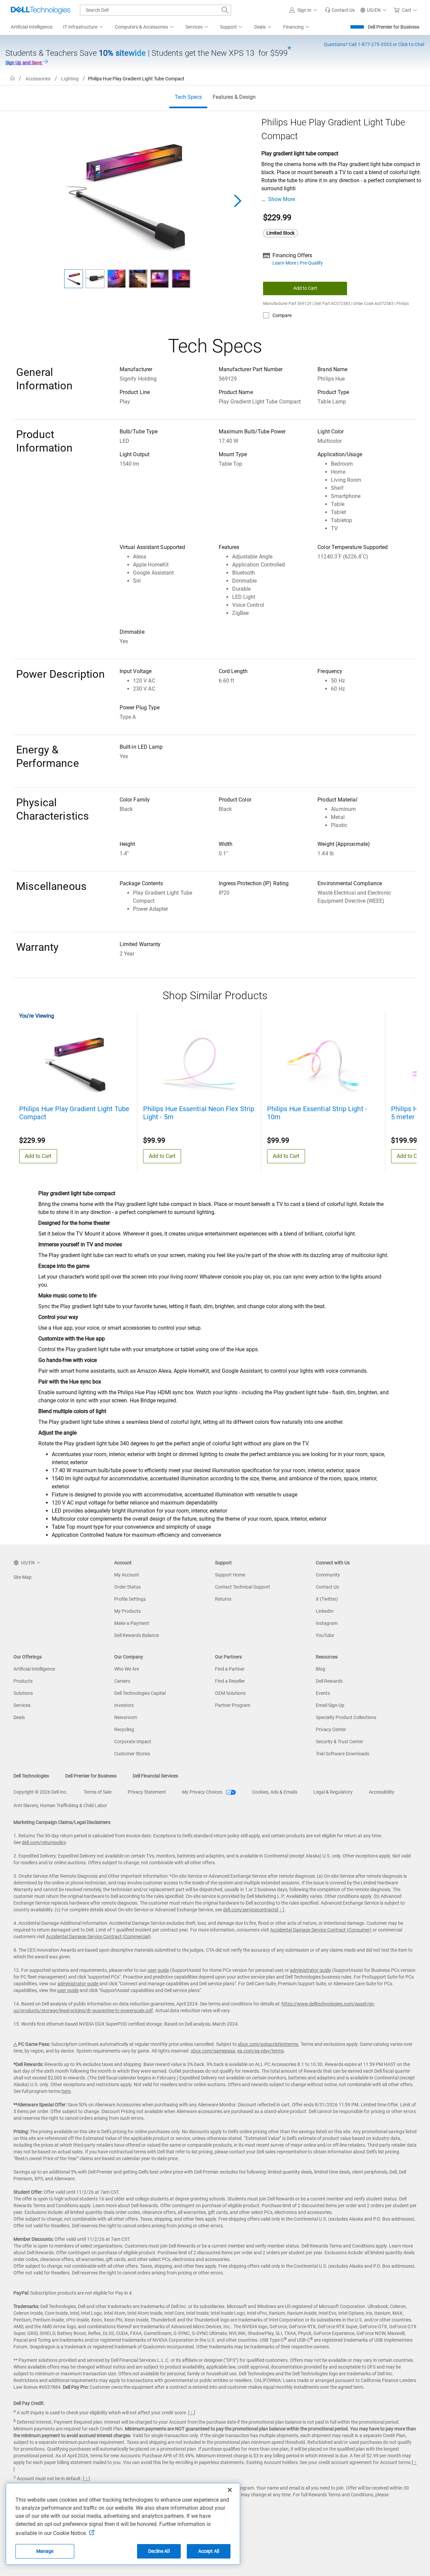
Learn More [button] (285, 263)
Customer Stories (132, 1754)
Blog (320, 1669)
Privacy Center (331, 1729)
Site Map (23, 1577)
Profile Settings (130, 1599)
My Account (127, 1575)
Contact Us (327, 1587)
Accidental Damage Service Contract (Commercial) (98, 1937)
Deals (19, 1717)
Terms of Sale (98, 1792)
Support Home (230, 1575)
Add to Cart (305, 288)
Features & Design (234, 97)
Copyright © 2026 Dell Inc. (40, 1792)
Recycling (124, 1729)
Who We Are (127, 1669)
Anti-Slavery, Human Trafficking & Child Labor (60, 1805)
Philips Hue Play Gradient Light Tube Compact (74, 1113)
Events (323, 1693)
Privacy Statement (147, 1792)
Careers (122, 1681)
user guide (158, 1970)
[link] (340, 10)
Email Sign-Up (330, 1705)
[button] (304, 10)
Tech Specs (188, 97)
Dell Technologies (31, 1776)
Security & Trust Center (339, 1742)
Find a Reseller (230, 1681)
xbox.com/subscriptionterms (268, 2044)
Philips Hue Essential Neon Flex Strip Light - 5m (199, 1113)
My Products (127, 1611)
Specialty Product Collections (346, 1717)
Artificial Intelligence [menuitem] (32, 27)
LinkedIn (325, 1611)
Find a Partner (230, 1669)
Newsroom (126, 1717)
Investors (124, 1705)
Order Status (127, 1587)
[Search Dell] (225, 10)
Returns (223, 1599)
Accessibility (382, 1792)
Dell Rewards (329, 1681)
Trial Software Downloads (342, 1754)
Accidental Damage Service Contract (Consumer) (321, 1930)
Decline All (159, 2551)
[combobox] (156, 10)
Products (23, 1681)
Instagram (327, 1623)
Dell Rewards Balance (137, 1635)
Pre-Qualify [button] (311, 263)
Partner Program (233, 1705)
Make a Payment (132, 1623)
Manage (45, 2551)
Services (22, 1705)
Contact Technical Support (243, 1587)
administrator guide (310, 1970)
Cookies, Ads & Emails (275, 1792)
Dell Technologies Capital (140, 1693)
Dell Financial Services (155, 1776)
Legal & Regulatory (333, 1792)
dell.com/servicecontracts (250, 1910)
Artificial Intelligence (34, 1669)
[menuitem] (84, 27)
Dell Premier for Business (394, 27)
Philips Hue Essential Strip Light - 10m (317, 1113)
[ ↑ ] (281, 1910)
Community (328, 1575)
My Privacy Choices (203, 1792)
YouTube (325, 1635)
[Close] (230, 2490)
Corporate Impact (133, 1742)
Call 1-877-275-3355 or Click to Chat (374, 44)
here (66, 2091)
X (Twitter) (327, 1599)
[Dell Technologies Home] (41, 10)
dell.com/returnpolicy (44, 1842)
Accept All (209, 2551)
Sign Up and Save (24, 63)
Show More (282, 199)
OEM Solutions (230, 1693)
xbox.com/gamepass (213, 2051)
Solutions (23, 1693)
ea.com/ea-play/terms (261, 2051)
